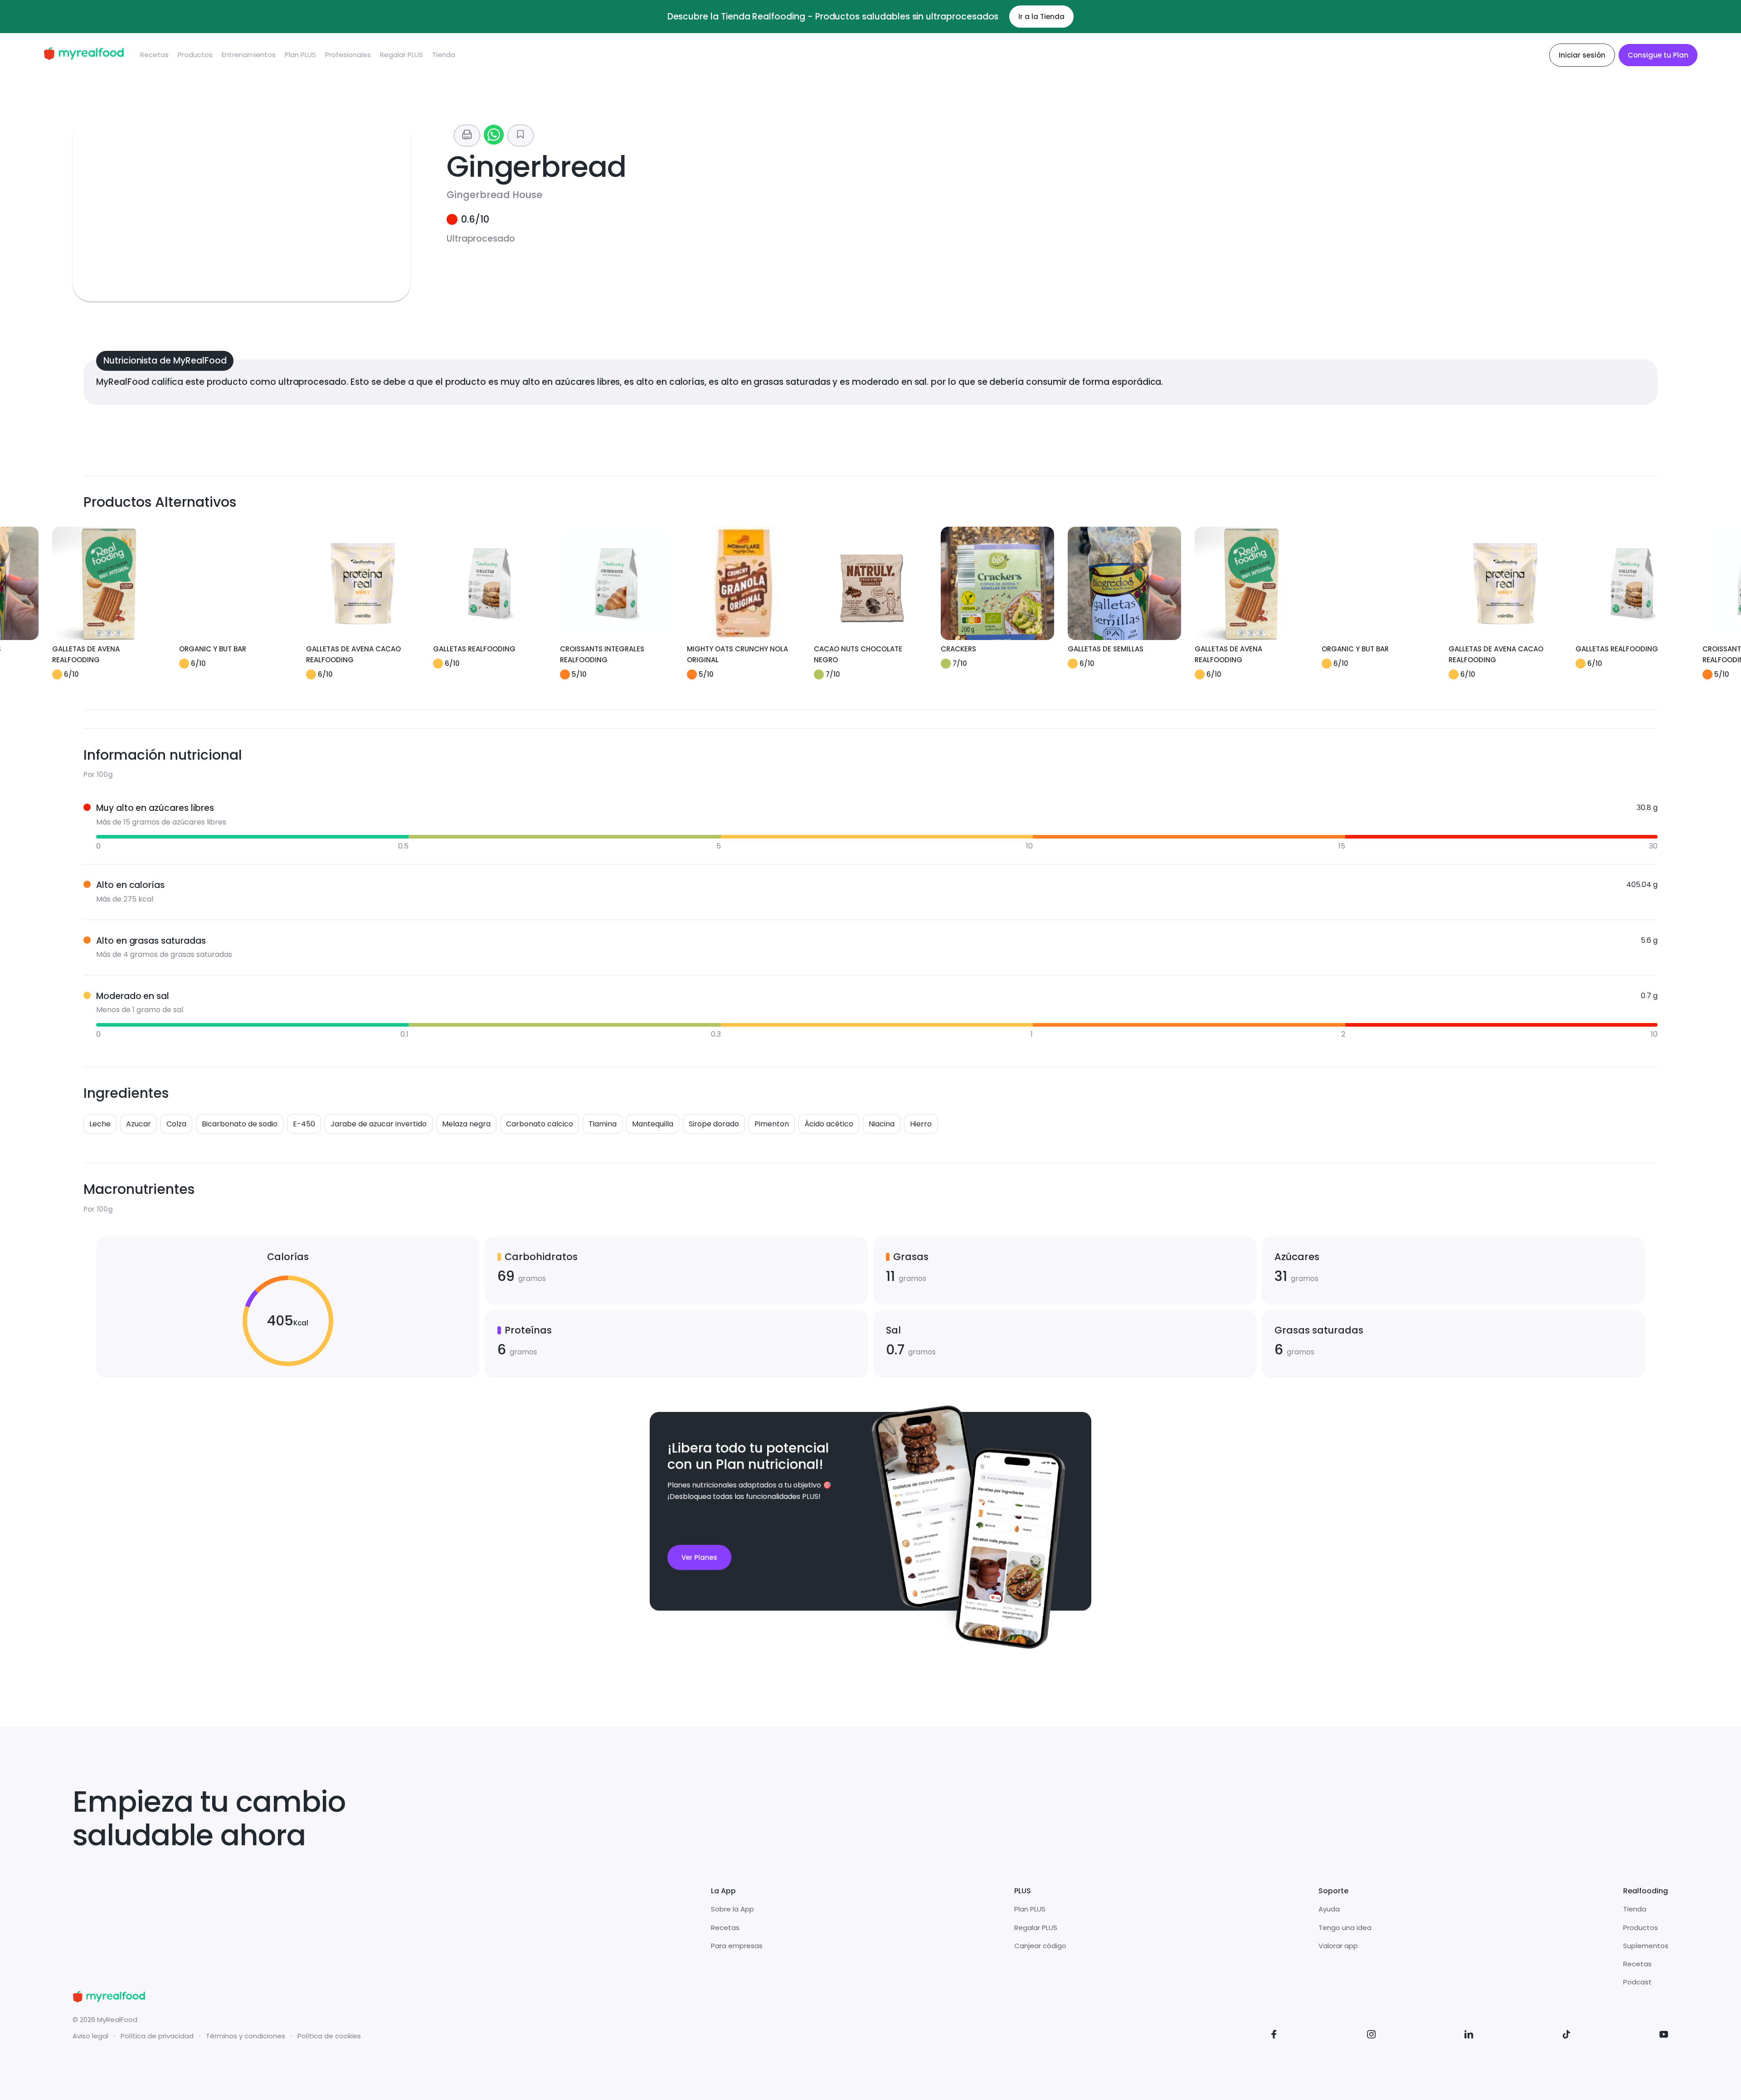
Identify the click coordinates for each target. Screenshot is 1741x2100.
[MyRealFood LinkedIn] (1469, 2036)
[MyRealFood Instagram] (1371, 2036)
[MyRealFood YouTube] (1664, 2036)
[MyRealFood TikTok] (1566, 2036)
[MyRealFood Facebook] (1274, 2036)
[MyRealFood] (84, 55)
